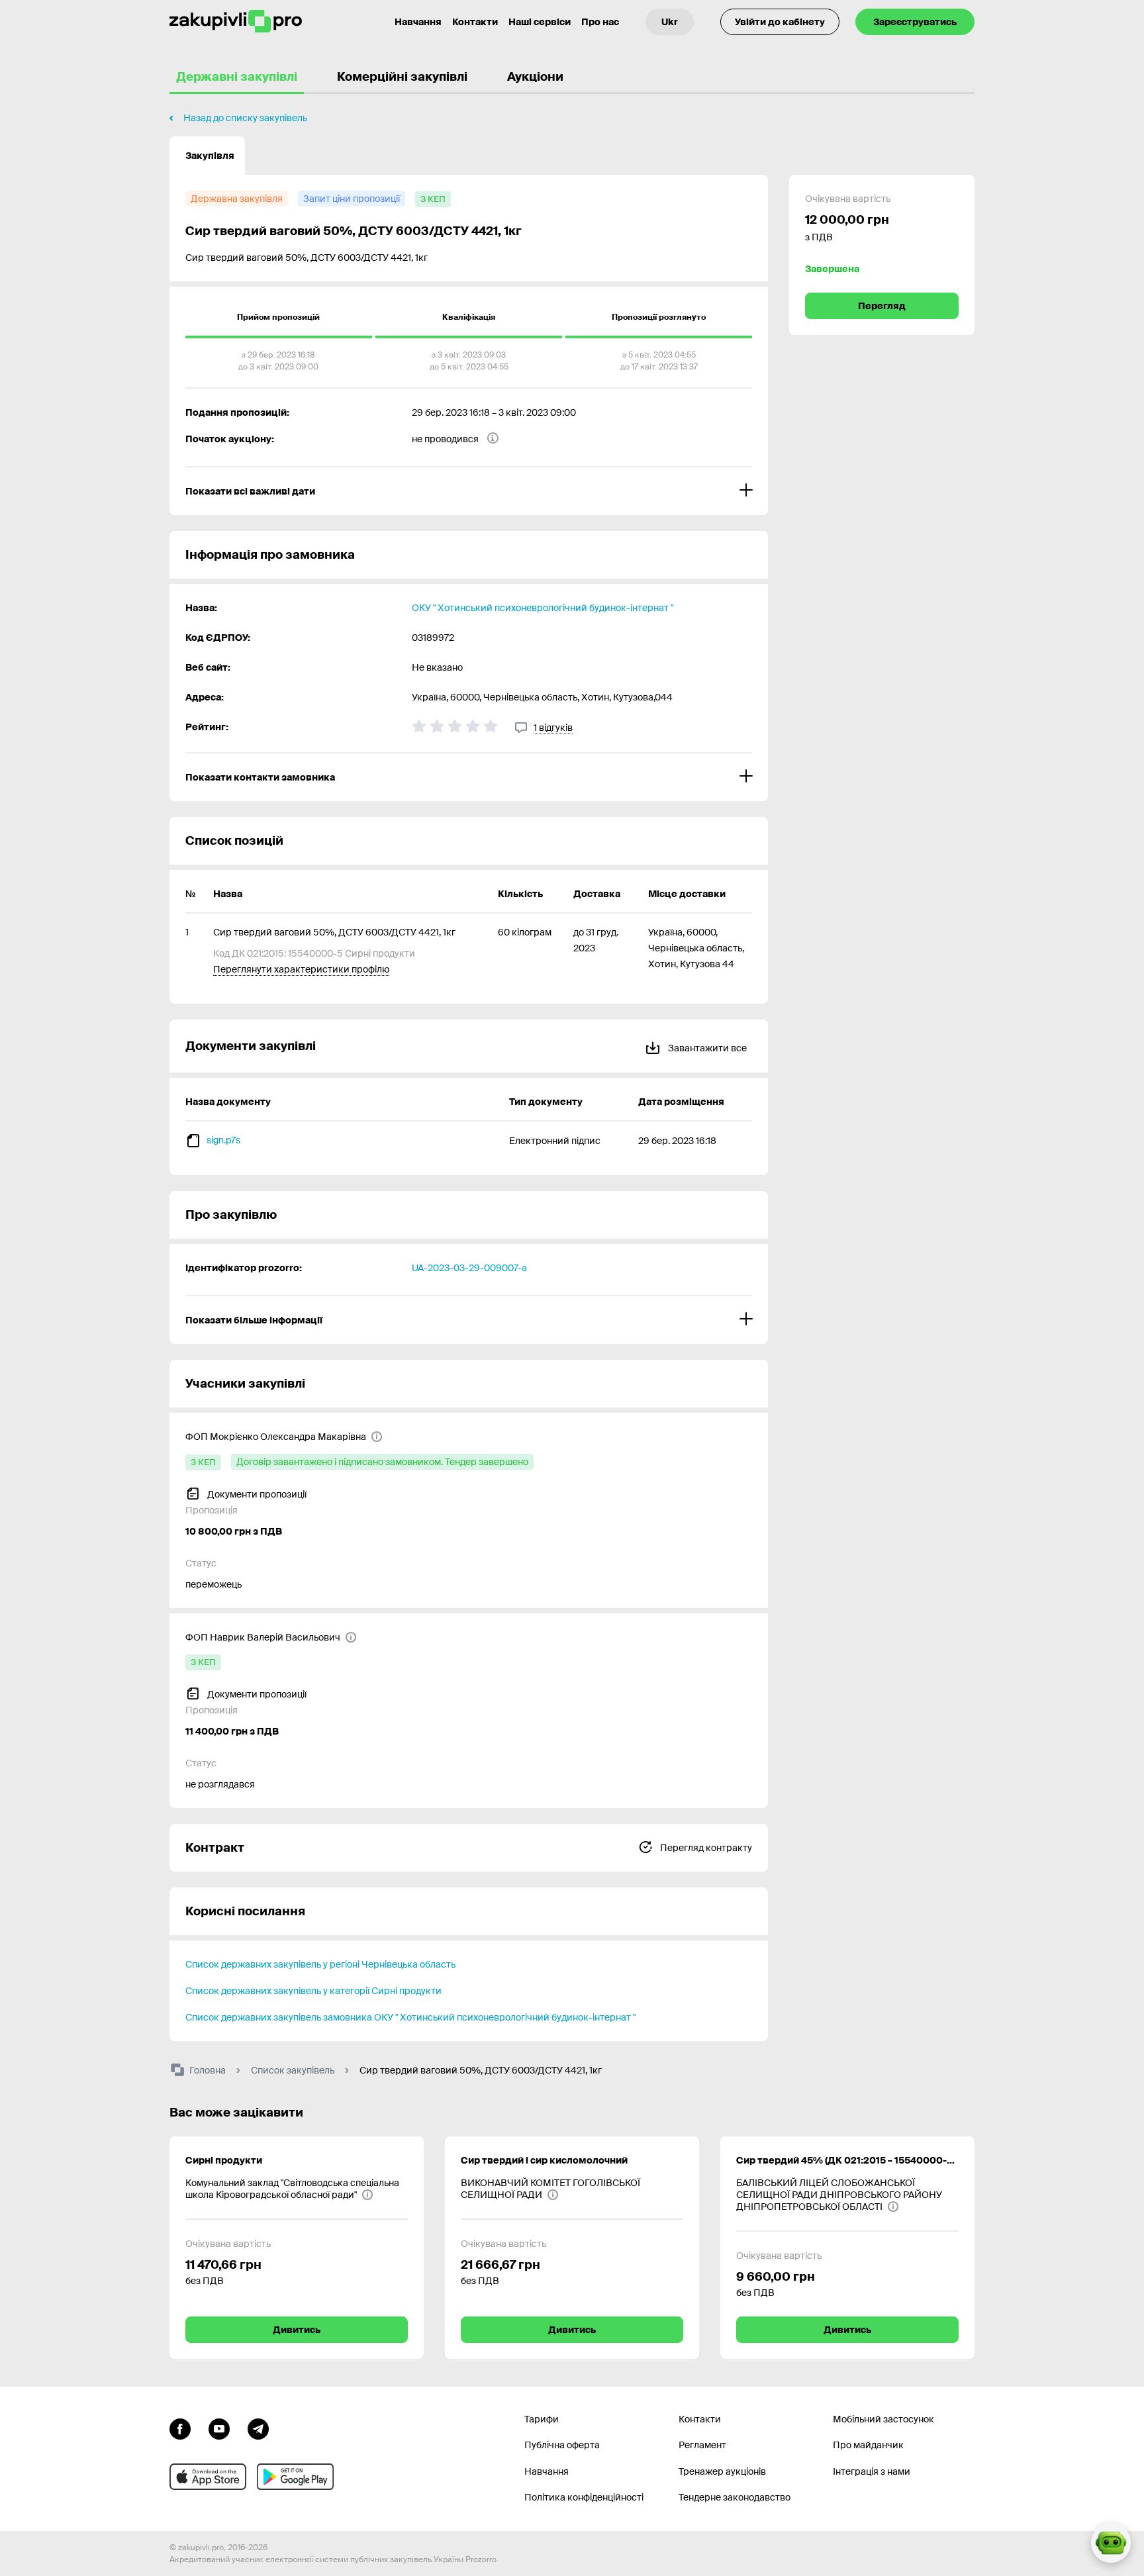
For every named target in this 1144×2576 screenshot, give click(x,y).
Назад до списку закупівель (245, 118)
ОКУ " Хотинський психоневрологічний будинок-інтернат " (543, 608)
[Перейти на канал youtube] (219, 2428)
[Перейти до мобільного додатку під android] (295, 2477)
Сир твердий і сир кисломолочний (544, 2160)
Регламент (702, 2445)
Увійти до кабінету (780, 22)
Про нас (600, 22)
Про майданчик (868, 2445)
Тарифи (542, 2419)
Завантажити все (706, 1048)
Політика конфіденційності (584, 2497)
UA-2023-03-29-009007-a (469, 1268)
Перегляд (882, 306)
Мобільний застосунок (883, 2419)
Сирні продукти (224, 2160)
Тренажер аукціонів (722, 2471)
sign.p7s (223, 1140)
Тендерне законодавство (735, 2497)
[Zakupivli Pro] (236, 22)
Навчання (418, 22)
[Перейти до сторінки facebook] (180, 2428)
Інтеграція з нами (872, 2471)
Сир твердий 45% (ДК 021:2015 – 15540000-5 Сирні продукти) (847, 2160)
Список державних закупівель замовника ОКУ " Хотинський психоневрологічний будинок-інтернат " (410, 2017)
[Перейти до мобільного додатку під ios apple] (208, 2477)
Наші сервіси (540, 22)
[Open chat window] (1111, 2543)
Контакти (475, 22)
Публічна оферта (562, 2445)
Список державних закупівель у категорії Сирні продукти (313, 1991)
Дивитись (297, 2330)
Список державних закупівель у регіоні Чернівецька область (320, 1964)
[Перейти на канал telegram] (258, 2428)
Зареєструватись (915, 22)
